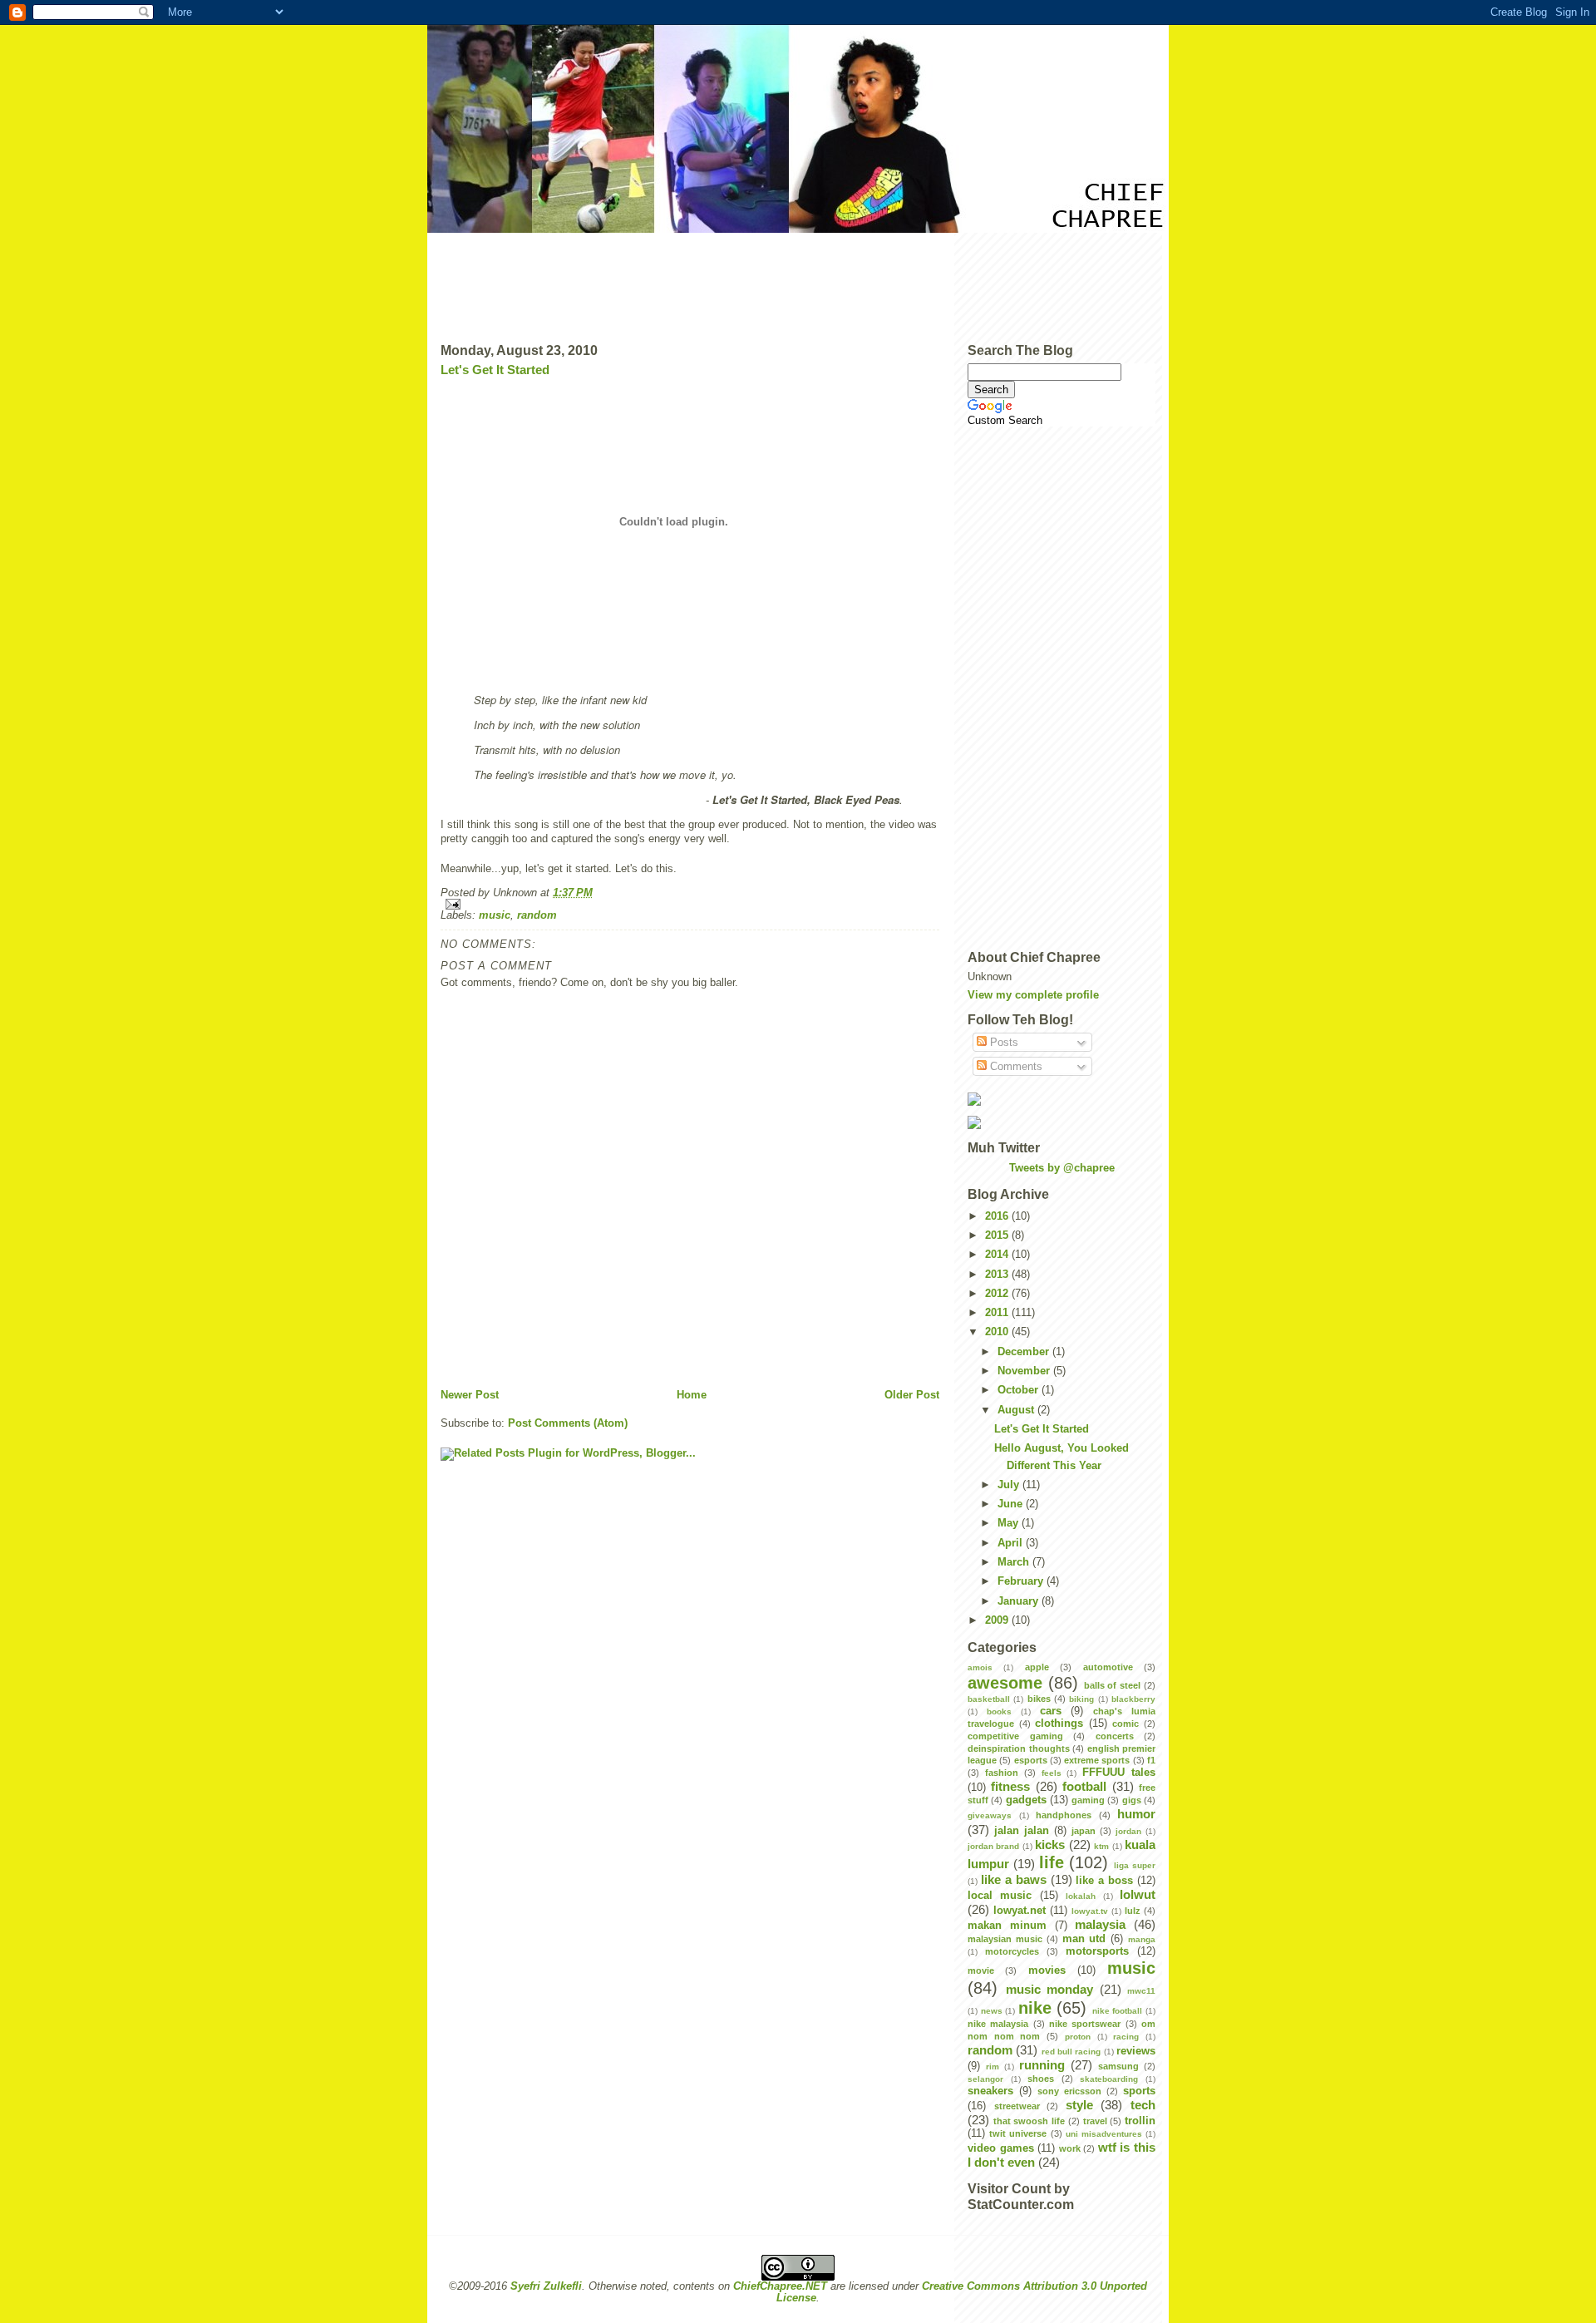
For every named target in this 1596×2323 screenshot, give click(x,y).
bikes (1039, 1699)
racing (1126, 2037)
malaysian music (1005, 1939)
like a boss (1104, 1881)
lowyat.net (1020, 1911)
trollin (1140, 2121)
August (1017, 1410)
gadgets (1026, 1800)
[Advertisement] (798, 282)
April (1012, 1543)
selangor (985, 2079)
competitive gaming (1015, 1736)
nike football (1118, 2011)
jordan (1128, 1831)
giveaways (990, 1815)
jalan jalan (1022, 1831)
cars (1051, 1711)
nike (1035, 2008)
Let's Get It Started (495, 370)
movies (1047, 1970)
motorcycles (1012, 1951)
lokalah (1081, 1896)
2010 (998, 1332)
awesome (1005, 1683)
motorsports (1097, 1951)
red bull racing (1071, 2052)
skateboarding (1109, 2079)
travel (1095, 2121)
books (999, 1711)
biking (1081, 1699)
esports (1031, 1760)
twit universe (1018, 2133)
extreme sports (1097, 1760)
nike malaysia (998, 2024)
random (537, 915)
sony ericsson (1069, 2091)
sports (1139, 2091)
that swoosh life (1029, 2121)
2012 (998, 1294)
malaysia (1100, 1924)
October (1020, 1390)
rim (993, 2067)
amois (980, 1667)
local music (1000, 1896)
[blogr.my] (1062, 1099)
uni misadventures (1104, 2134)
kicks (1050, 1845)
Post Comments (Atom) (568, 1423)
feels (1052, 1773)
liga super (1135, 1865)
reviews (1136, 2051)
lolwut (1138, 1894)
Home (692, 1395)
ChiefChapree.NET (780, 2286)
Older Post (912, 1395)
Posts (1002, 1043)
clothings (1059, 1724)
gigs (1132, 1800)
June (1012, 1504)
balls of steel (1113, 1685)
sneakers (990, 2091)
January (1020, 1601)
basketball (989, 1699)
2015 (998, 1235)
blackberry (1133, 1699)
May (1010, 1523)
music (495, 915)
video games (1001, 2148)
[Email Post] (690, 904)
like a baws (1014, 1879)
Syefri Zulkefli (546, 2286)
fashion (1002, 1773)
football (1084, 1786)
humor (1136, 1814)
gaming (1088, 1800)
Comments (1015, 1067)
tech (1143, 2105)
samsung (1118, 2066)
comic (1126, 1724)
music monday (1050, 1989)
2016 (998, 1216)
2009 (998, 1620)
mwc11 (1141, 1991)
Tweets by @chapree (1062, 1168)
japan (1084, 1831)
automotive (1108, 1667)
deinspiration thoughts (1019, 1748)
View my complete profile (1033, 995)
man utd (1084, 1939)
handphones (1064, 1815)
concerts (1115, 1736)
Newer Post (470, 1395)
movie (981, 1970)
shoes (1041, 2079)
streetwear (1017, 2106)
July (1010, 1485)
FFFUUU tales (1119, 1773)
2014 (998, 1255)
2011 (998, 1313)
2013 (998, 1275)
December (1025, 1352)
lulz (1133, 1911)
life (1052, 1862)
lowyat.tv (1090, 1911)
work (1070, 2148)
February (1022, 1581)
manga (1142, 1939)
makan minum (1007, 1926)
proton (1078, 2037)
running (1042, 2065)
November (1025, 1371)
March (1015, 1562)
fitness (1010, 1786)
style (1079, 2105)
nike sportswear (1085, 2024)
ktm (1101, 1846)
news (992, 2011)
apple (1037, 1667)
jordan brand (993, 1846)
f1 (1151, 1760)
